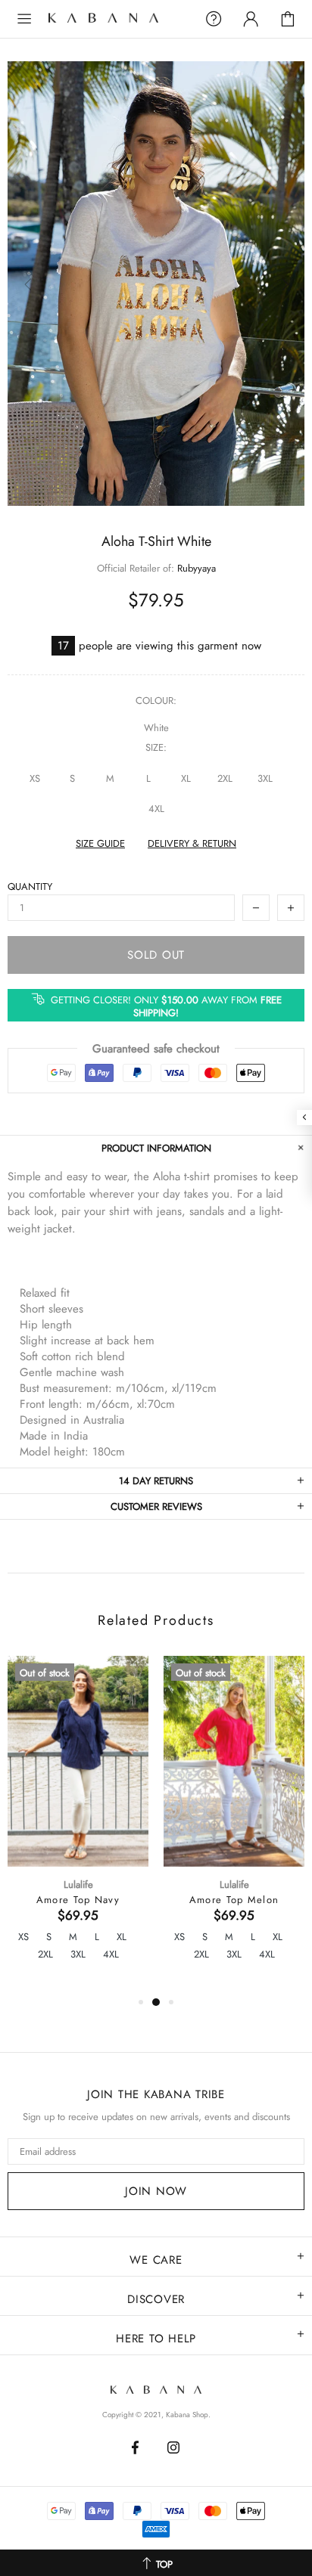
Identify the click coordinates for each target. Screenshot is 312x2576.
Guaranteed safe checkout (156, 1049)
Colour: (156, 701)
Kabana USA (117, 19)
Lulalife (78, 1885)
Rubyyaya (197, 568)
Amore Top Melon (234, 1900)
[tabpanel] (78, 1824)
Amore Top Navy (78, 1900)
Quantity (30, 887)
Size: (156, 747)
